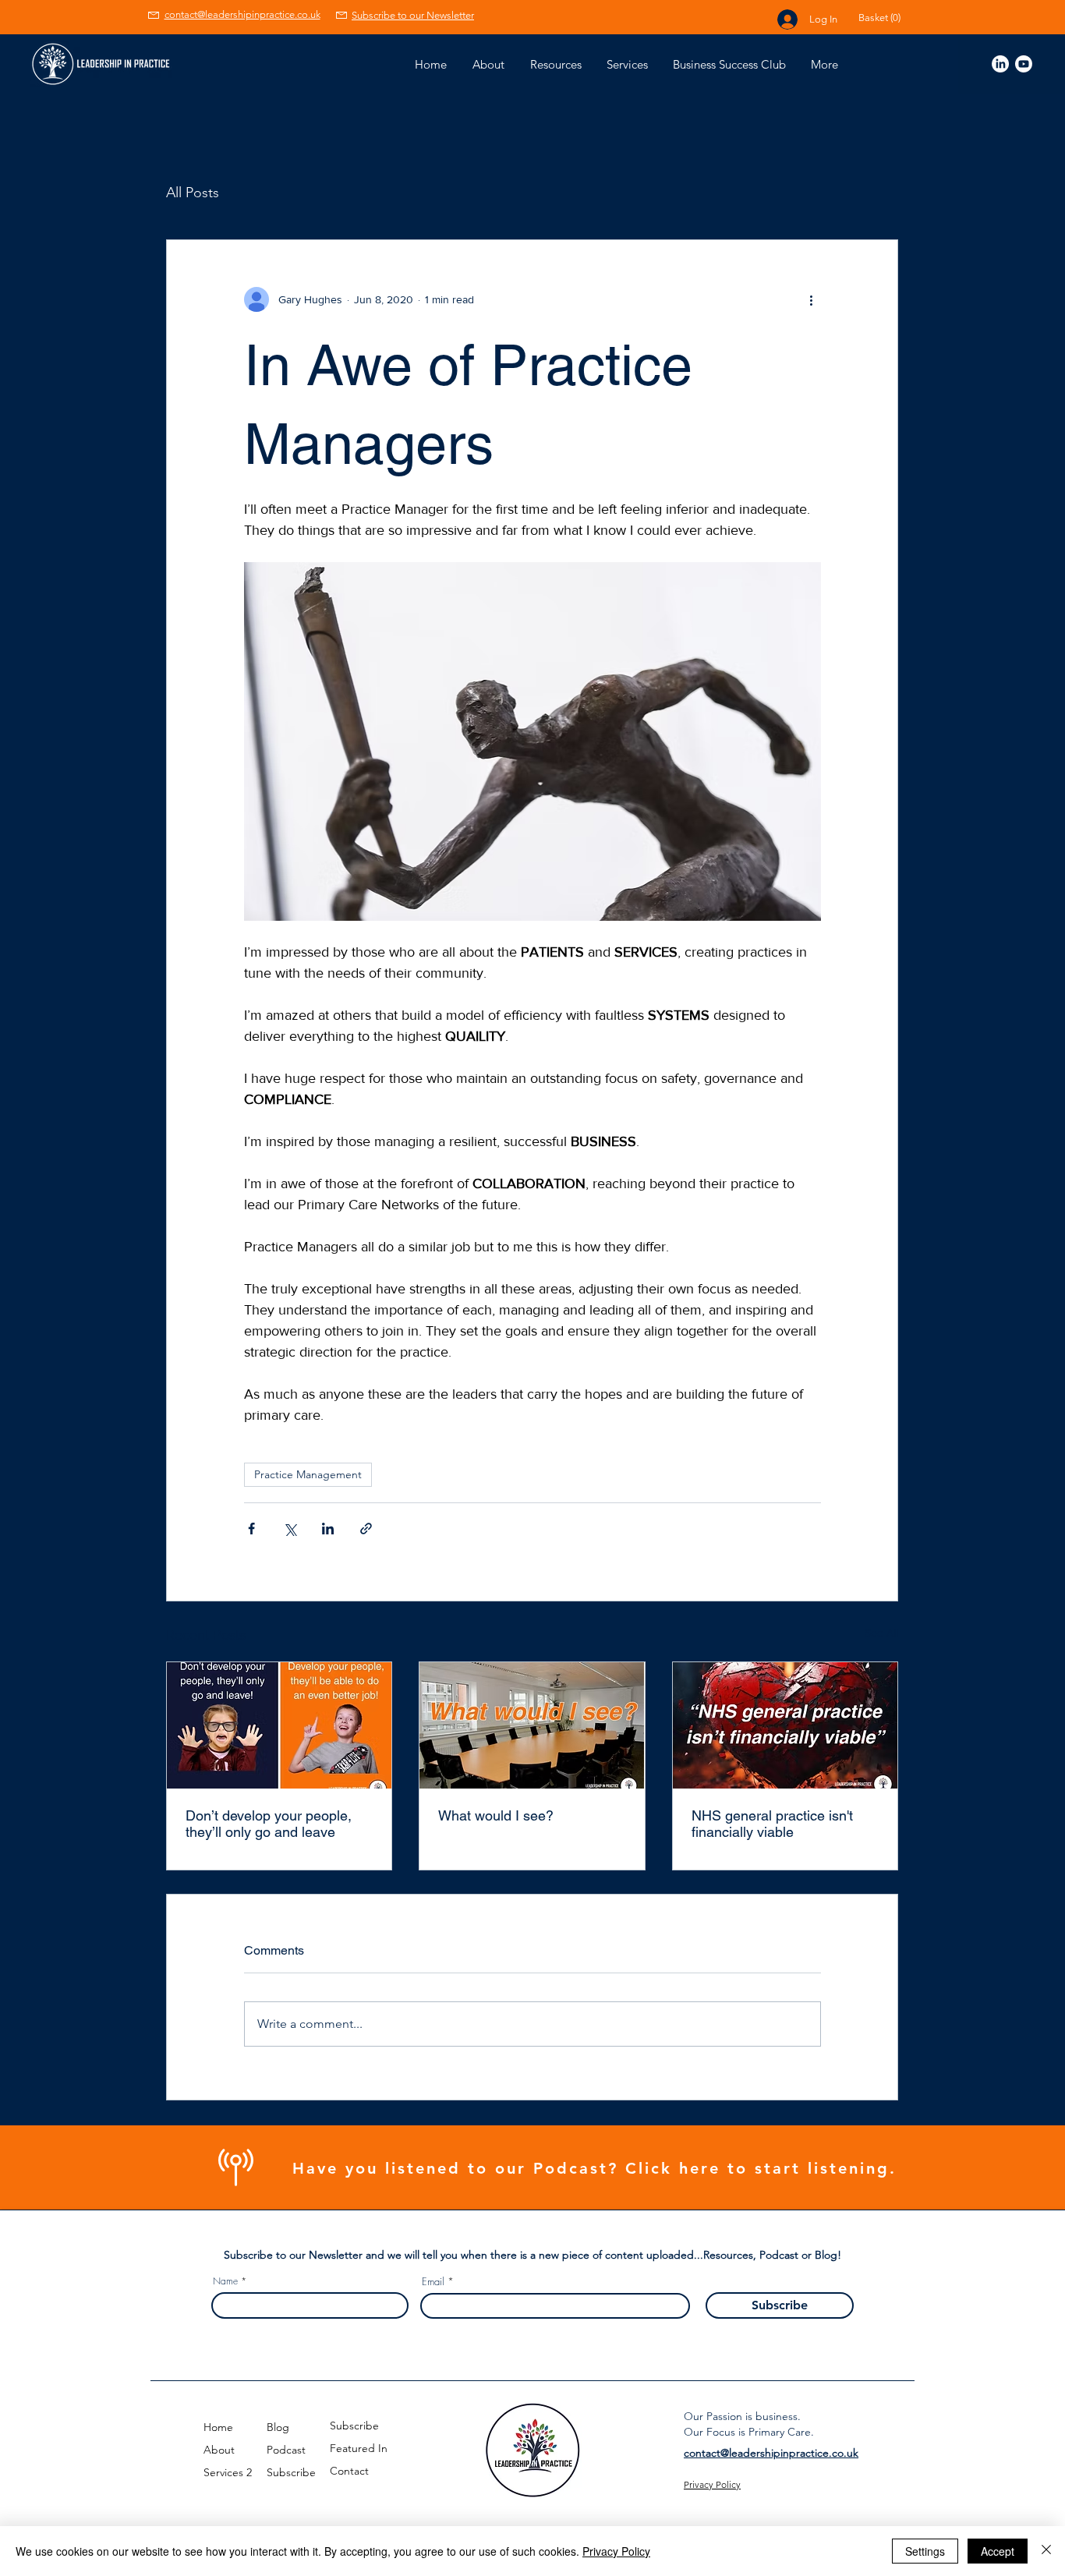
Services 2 (228, 2472)
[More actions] (812, 299)
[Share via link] (366, 1529)
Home (218, 2427)
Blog (278, 2427)
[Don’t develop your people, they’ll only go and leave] (279, 1725)
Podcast (286, 2450)
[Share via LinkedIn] (328, 1529)
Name (225, 2281)
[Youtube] (1024, 64)
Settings (925, 2551)
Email (433, 2282)
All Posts (193, 193)
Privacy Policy (616, 2551)
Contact (349, 2471)
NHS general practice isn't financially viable (772, 1824)
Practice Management (308, 1474)
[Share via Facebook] (251, 1529)
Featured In (359, 2448)
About (219, 2450)
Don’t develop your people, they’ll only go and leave (269, 1824)
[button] (890, 18)
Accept (998, 2551)
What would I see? (496, 1815)
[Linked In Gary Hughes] (1000, 64)
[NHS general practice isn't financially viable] (785, 1725)
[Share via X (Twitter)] (290, 1529)
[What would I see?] (532, 1725)
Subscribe (291, 2472)
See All (881, 1633)
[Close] (1046, 2551)
